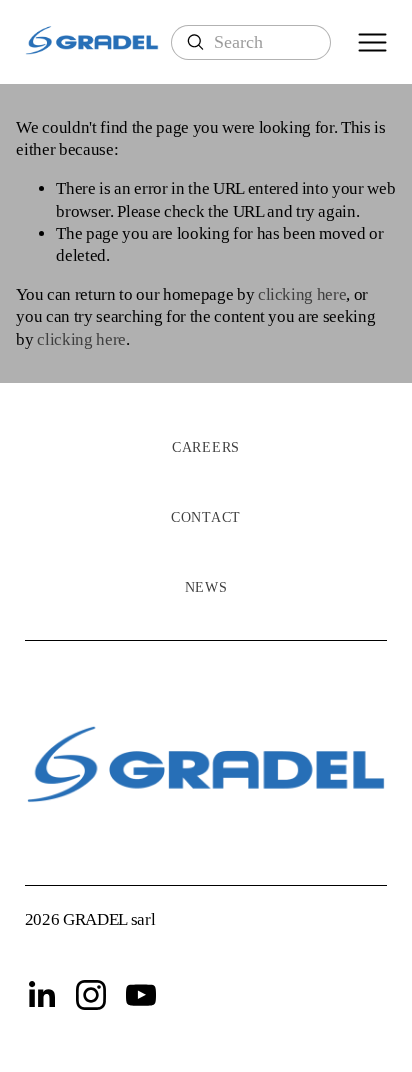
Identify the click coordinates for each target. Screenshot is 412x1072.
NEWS (206, 587)
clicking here (302, 294)
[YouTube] (141, 995)
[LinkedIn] (41, 995)
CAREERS (206, 447)
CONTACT (206, 517)
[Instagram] (91, 995)
